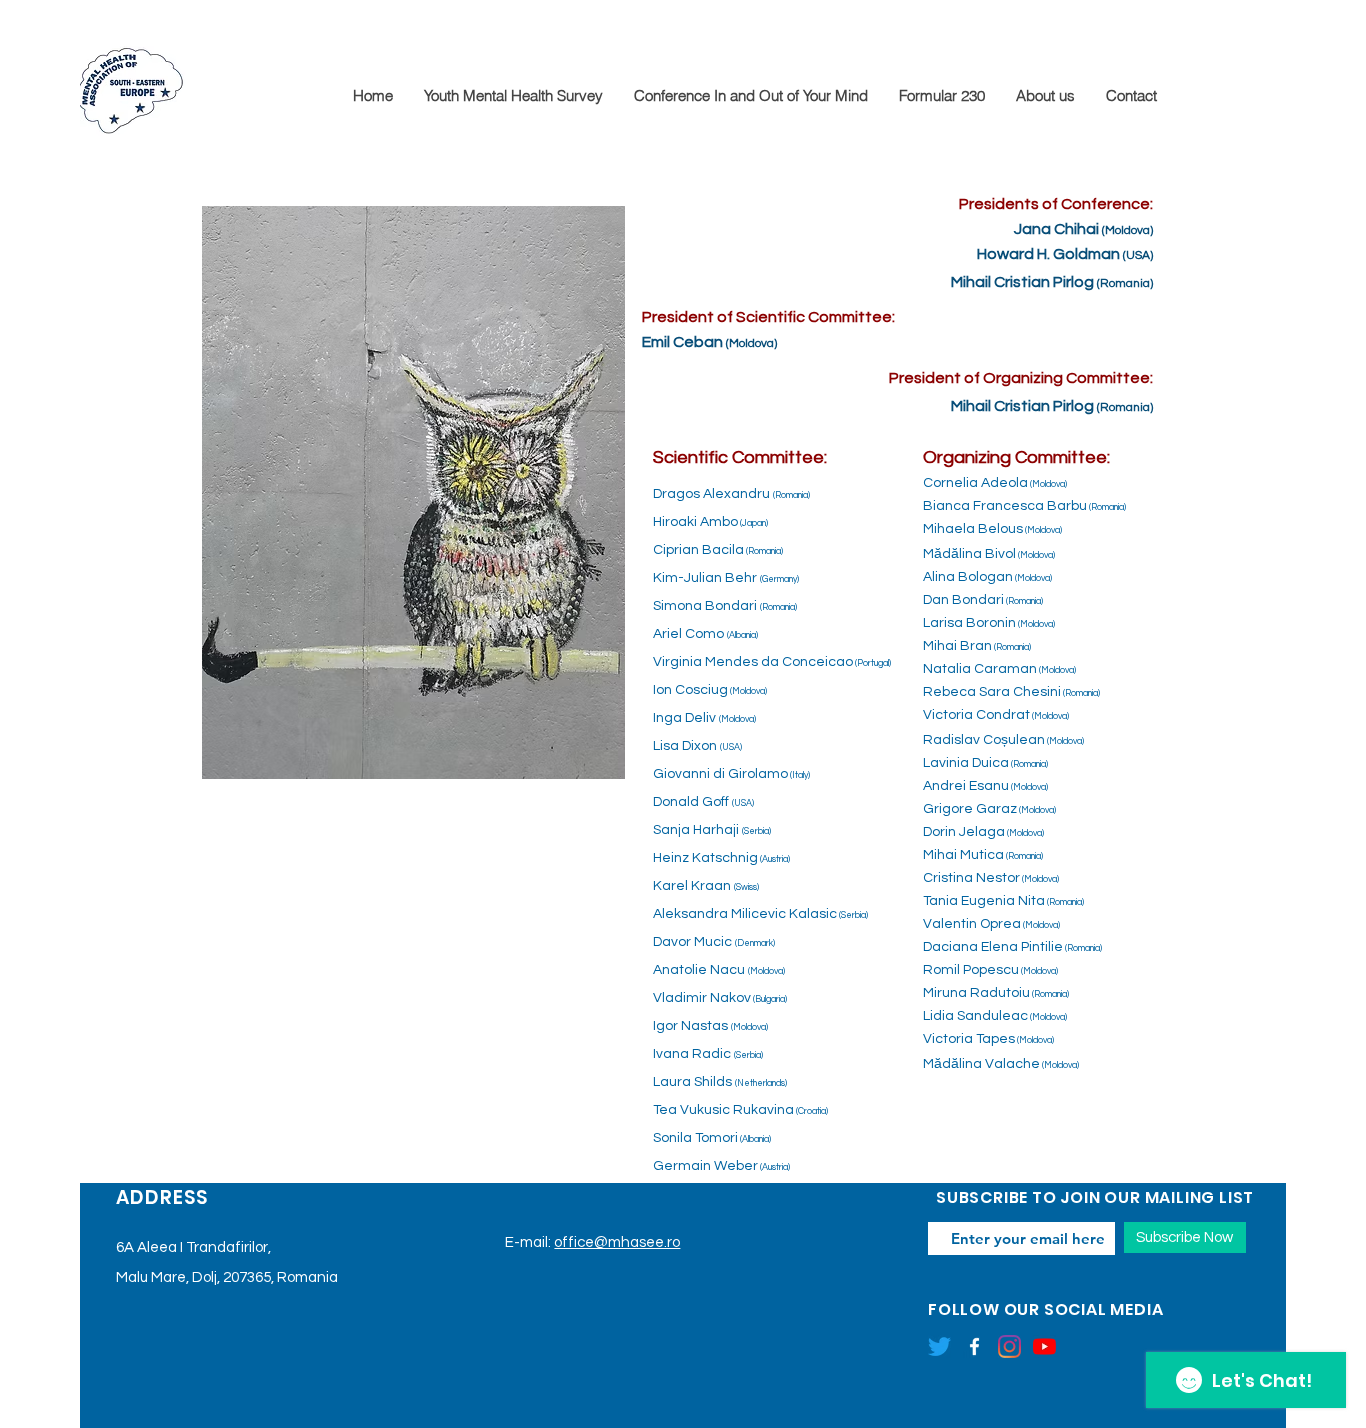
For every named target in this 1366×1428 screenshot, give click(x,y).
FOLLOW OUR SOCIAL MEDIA (1045, 1309)
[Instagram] (1009, 1346)
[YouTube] (1044, 1346)
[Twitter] (939, 1346)
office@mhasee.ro (617, 1242)
